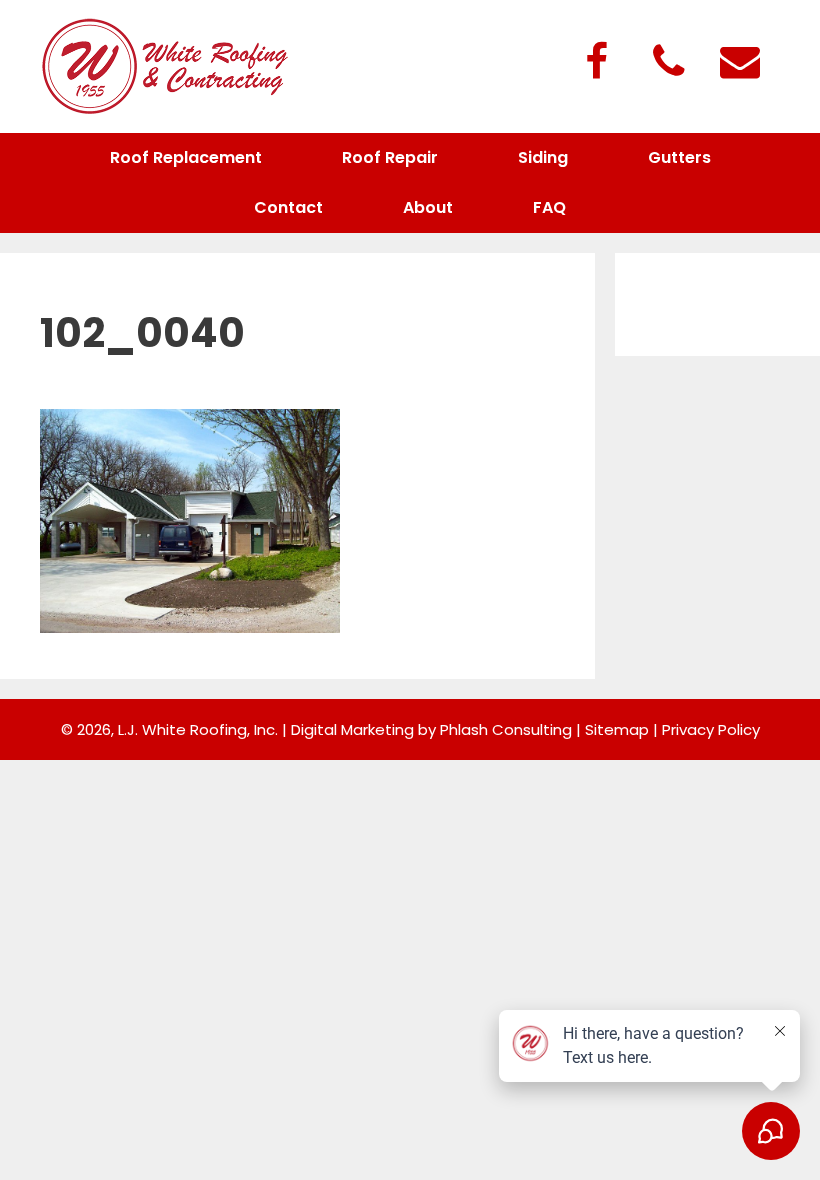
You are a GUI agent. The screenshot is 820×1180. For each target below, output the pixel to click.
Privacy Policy (711, 729)
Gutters (679, 157)
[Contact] (740, 63)
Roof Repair (390, 157)
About (428, 207)
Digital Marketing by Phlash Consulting (431, 729)
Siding (543, 157)
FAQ (549, 207)
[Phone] (668, 63)
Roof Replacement (186, 157)
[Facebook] (596, 63)
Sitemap (617, 729)
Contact (288, 207)
